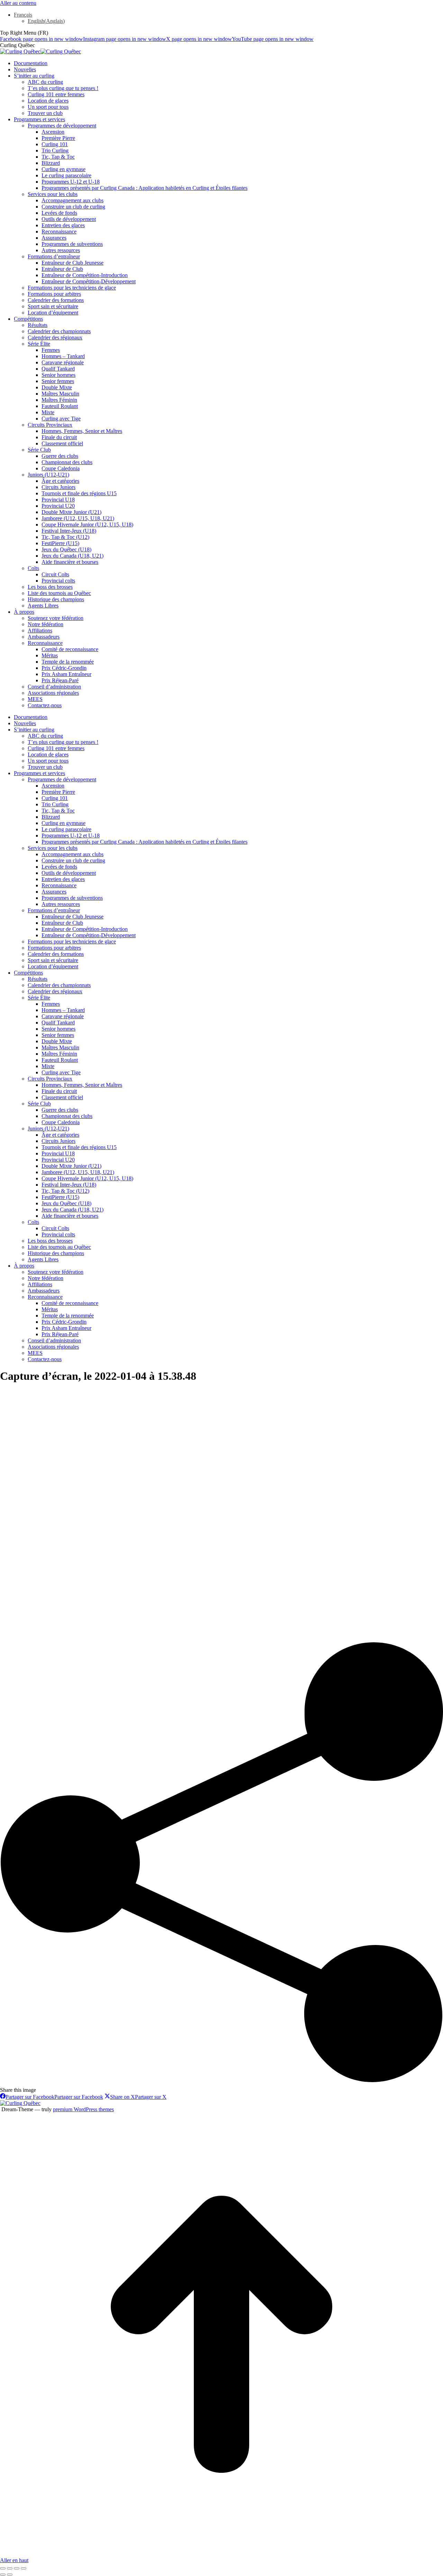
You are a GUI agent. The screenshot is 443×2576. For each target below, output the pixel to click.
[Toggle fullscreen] (17, 2568)
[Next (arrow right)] (10, 2575)
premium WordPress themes (83, 2109)
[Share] (10, 2568)
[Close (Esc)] (3, 2568)
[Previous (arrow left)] (3, 2575)
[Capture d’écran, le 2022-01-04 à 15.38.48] (192, 1639)
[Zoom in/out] (24, 2568)
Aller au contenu (18, 3)
